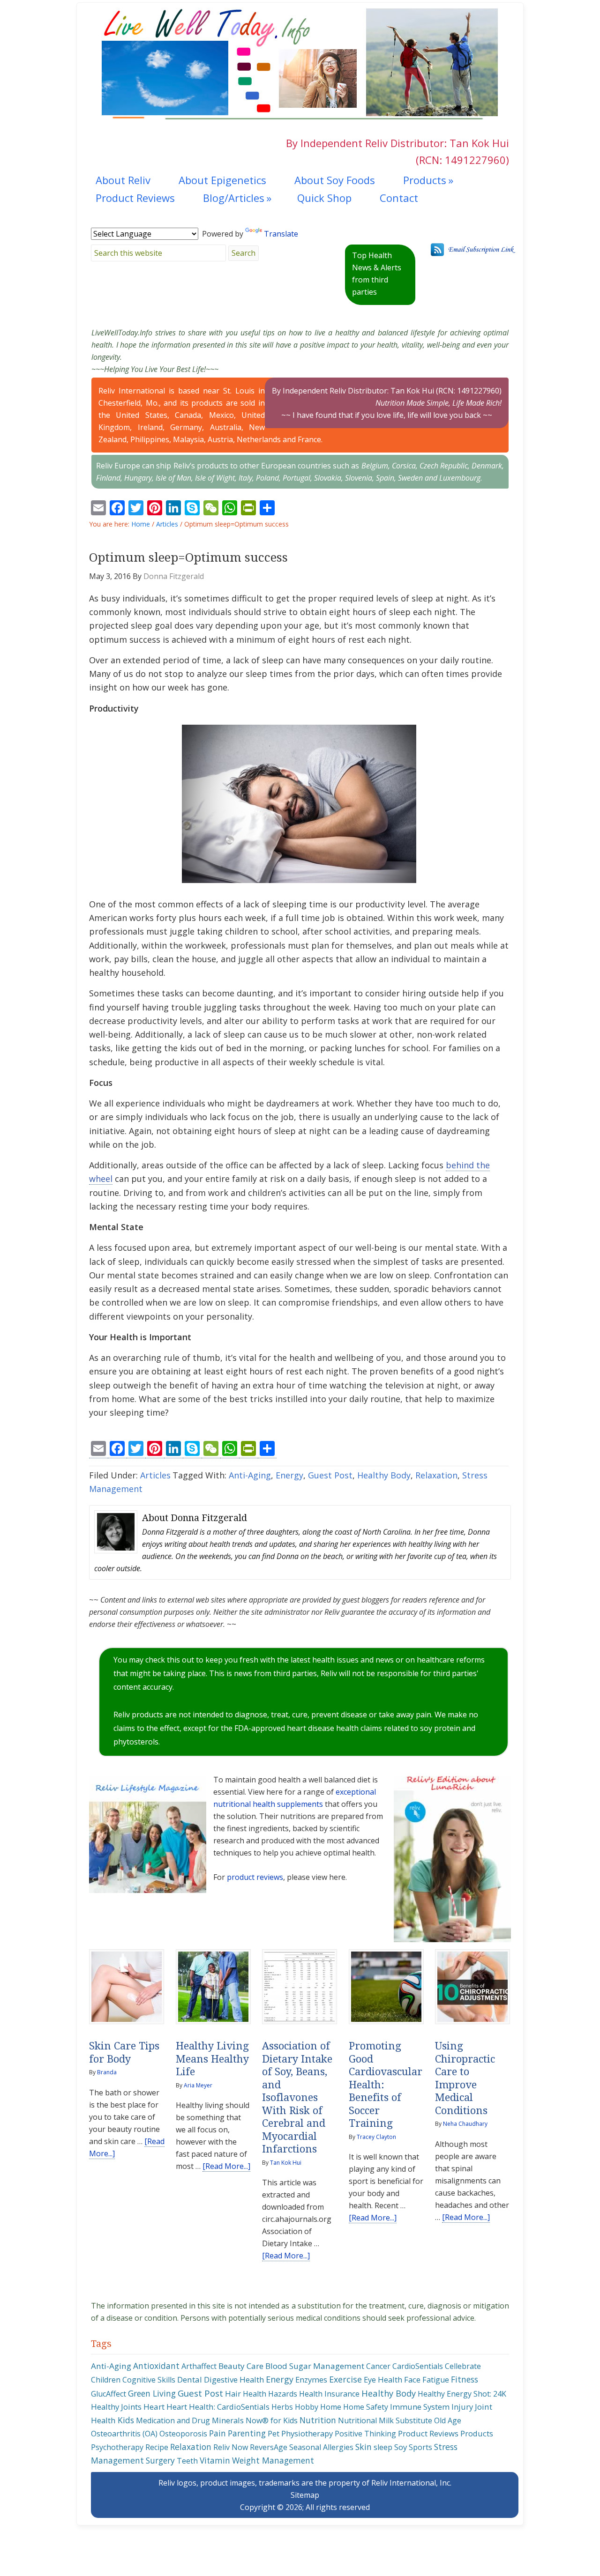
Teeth (187, 2461)
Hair (233, 2394)
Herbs (282, 2407)
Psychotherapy (117, 2447)
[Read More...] (226, 2166)
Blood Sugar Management (315, 2366)
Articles (155, 1475)
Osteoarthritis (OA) (124, 2434)
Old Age (448, 2420)
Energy (289, 1475)
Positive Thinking (365, 2434)
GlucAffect (109, 2394)
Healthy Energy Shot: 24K (462, 2394)
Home (331, 2407)
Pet (274, 2434)
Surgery (160, 2460)
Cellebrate (463, 2366)
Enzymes (311, 2379)
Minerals (228, 2420)
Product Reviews (428, 2433)
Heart (154, 2407)
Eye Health (383, 2379)
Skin (364, 2447)
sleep (383, 2447)
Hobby (307, 2407)
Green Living (152, 2393)
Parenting (247, 2433)
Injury (462, 2407)
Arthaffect (199, 2366)
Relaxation (436, 1475)
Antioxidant (156, 2366)
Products (477, 2433)
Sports (420, 2447)
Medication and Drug (173, 2420)
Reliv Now (231, 2447)
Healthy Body (384, 1475)
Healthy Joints (116, 2407)
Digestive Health (234, 2379)
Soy (401, 2447)
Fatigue (436, 2380)
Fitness (465, 2379)
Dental (190, 2379)
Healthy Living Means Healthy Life (212, 2059)
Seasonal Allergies (321, 2447)
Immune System (420, 2407)
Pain (217, 2433)
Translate (281, 234)
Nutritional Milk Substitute (385, 2420)
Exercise (345, 2379)
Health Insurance (329, 2394)
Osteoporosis (183, 2434)
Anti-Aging (250, 1475)
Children (106, 2380)
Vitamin (215, 2461)
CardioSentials (418, 2366)
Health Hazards (270, 2394)
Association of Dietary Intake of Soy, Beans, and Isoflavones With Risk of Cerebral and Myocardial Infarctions (297, 2097)
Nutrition (318, 2420)
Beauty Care (241, 2366)
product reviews (255, 1877)
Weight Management (273, 2460)
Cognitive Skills (149, 2380)
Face (412, 2379)
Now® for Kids (272, 2420)
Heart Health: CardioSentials (218, 2407)
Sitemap (305, 2495)
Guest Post (330, 1475)
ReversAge (269, 2447)
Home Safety (366, 2407)
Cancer (378, 2366)
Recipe (157, 2447)
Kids (126, 2420)
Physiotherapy (307, 2433)
